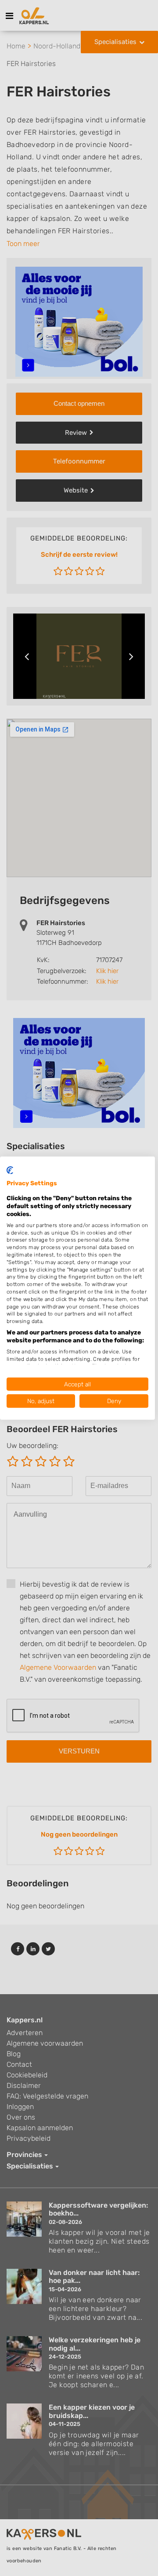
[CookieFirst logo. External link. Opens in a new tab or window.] (10, 1170)
